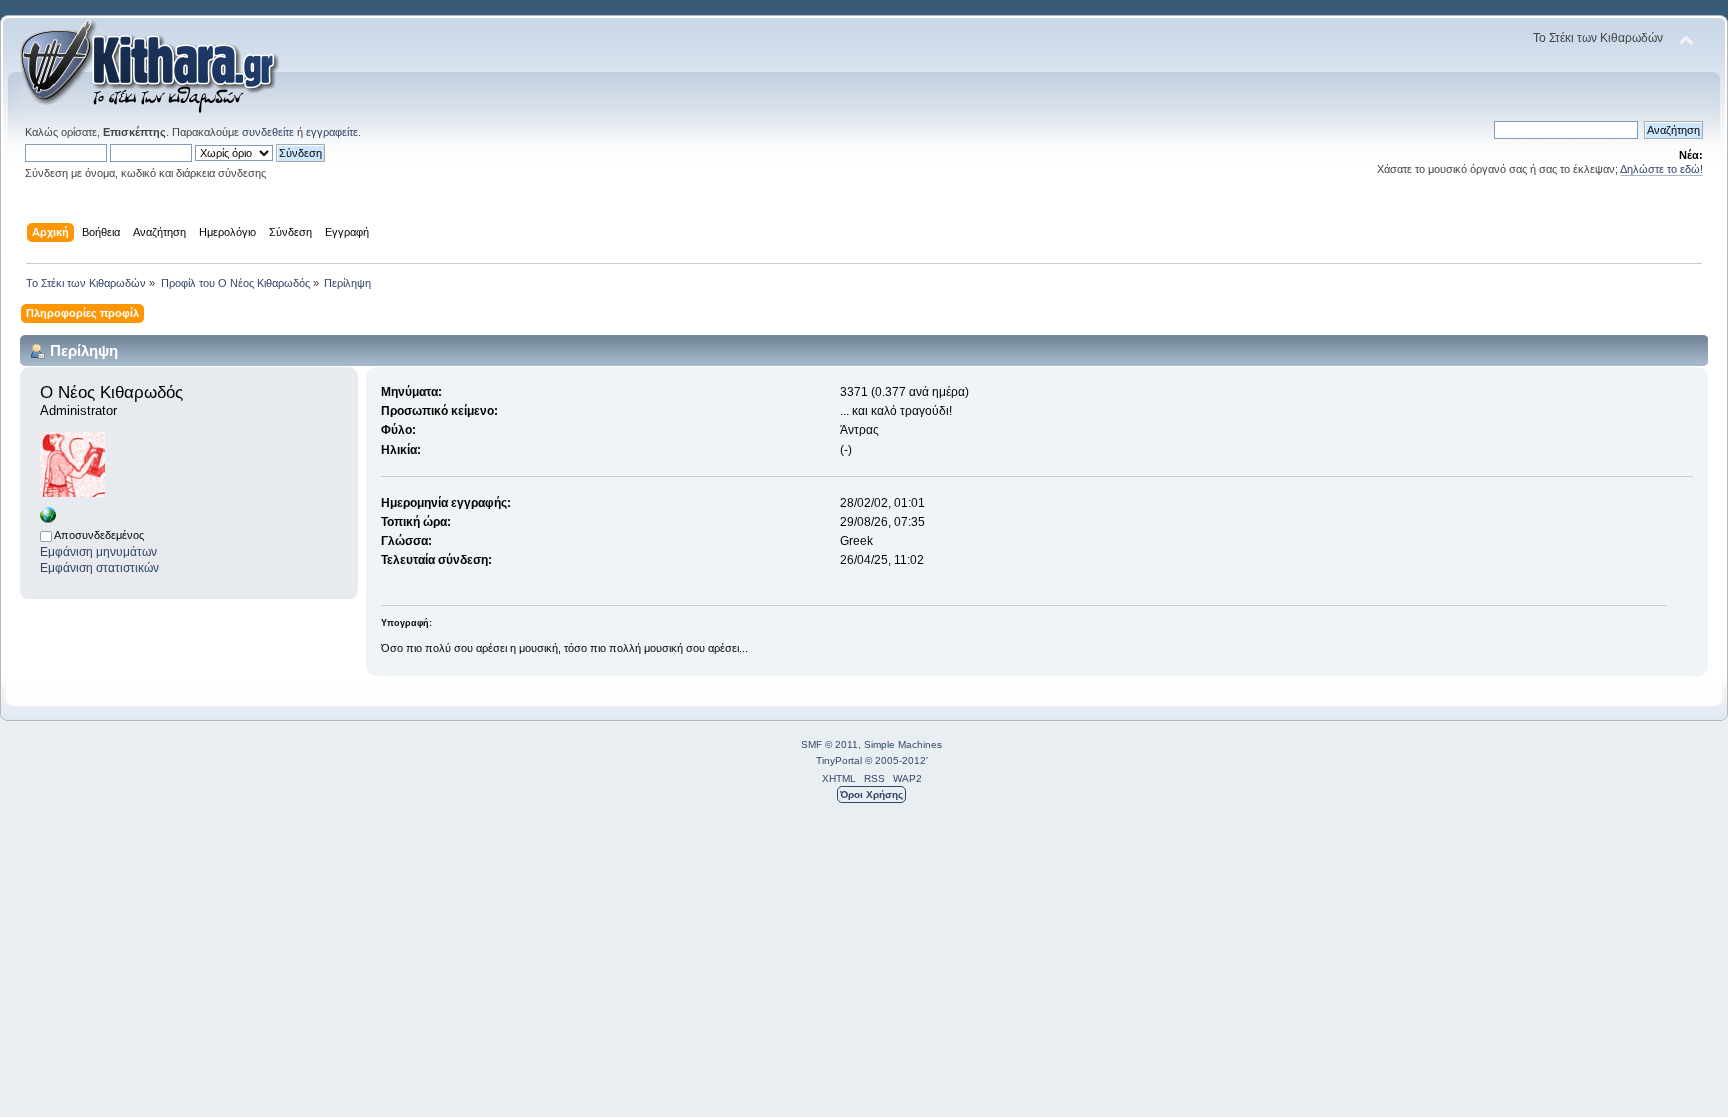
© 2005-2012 (895, 760)
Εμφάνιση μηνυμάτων (98, 552)
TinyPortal (839, 760)
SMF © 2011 (829, 744)
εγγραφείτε (332, 132)
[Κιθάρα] (48, 519)
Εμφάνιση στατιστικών (99, 568)
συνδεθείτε (268, 132)
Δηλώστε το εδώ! (1661, 169)
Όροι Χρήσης (871, 794)
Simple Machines (903, 744)
